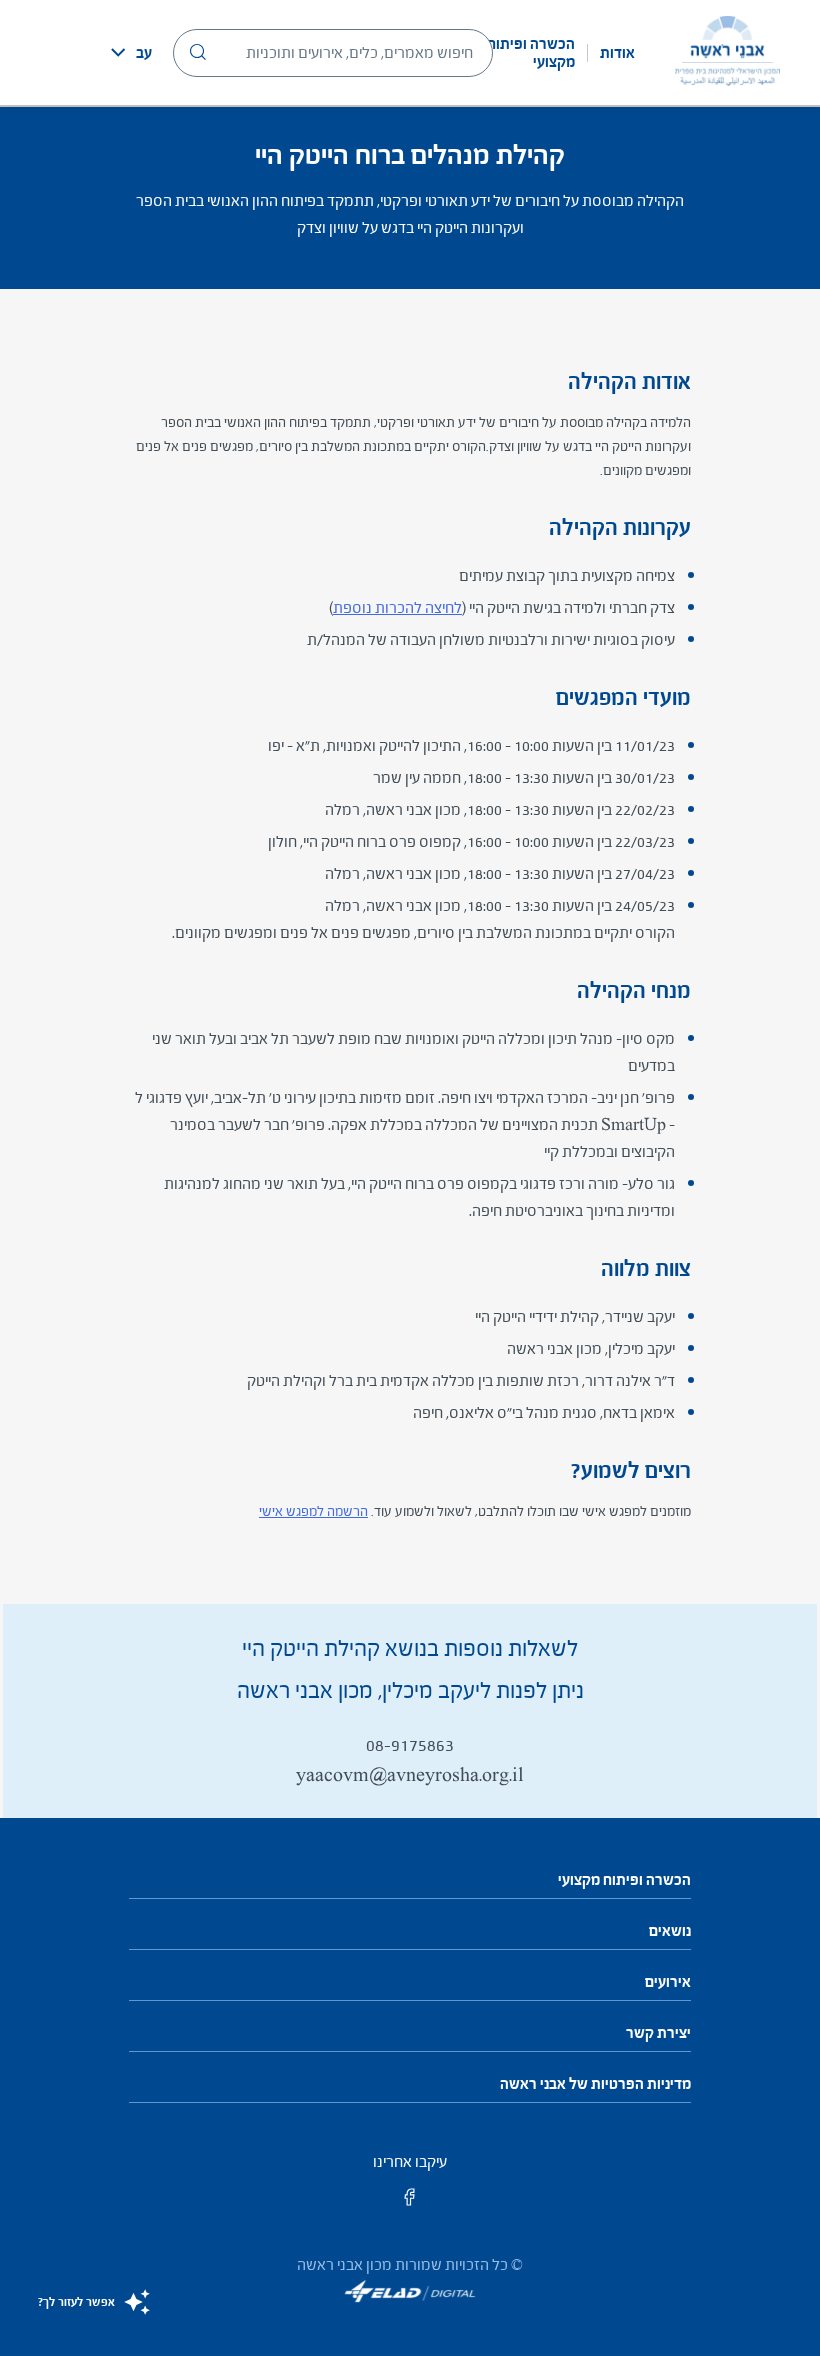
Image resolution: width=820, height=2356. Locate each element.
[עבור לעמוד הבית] (727, 52)
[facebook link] (410, 2203)
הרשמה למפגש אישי (313, 1511)
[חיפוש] (198, 52)
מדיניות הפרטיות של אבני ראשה (595, 2084)
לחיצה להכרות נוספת (397, 607)
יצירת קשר (658, 2033)
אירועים (668, 1982)
